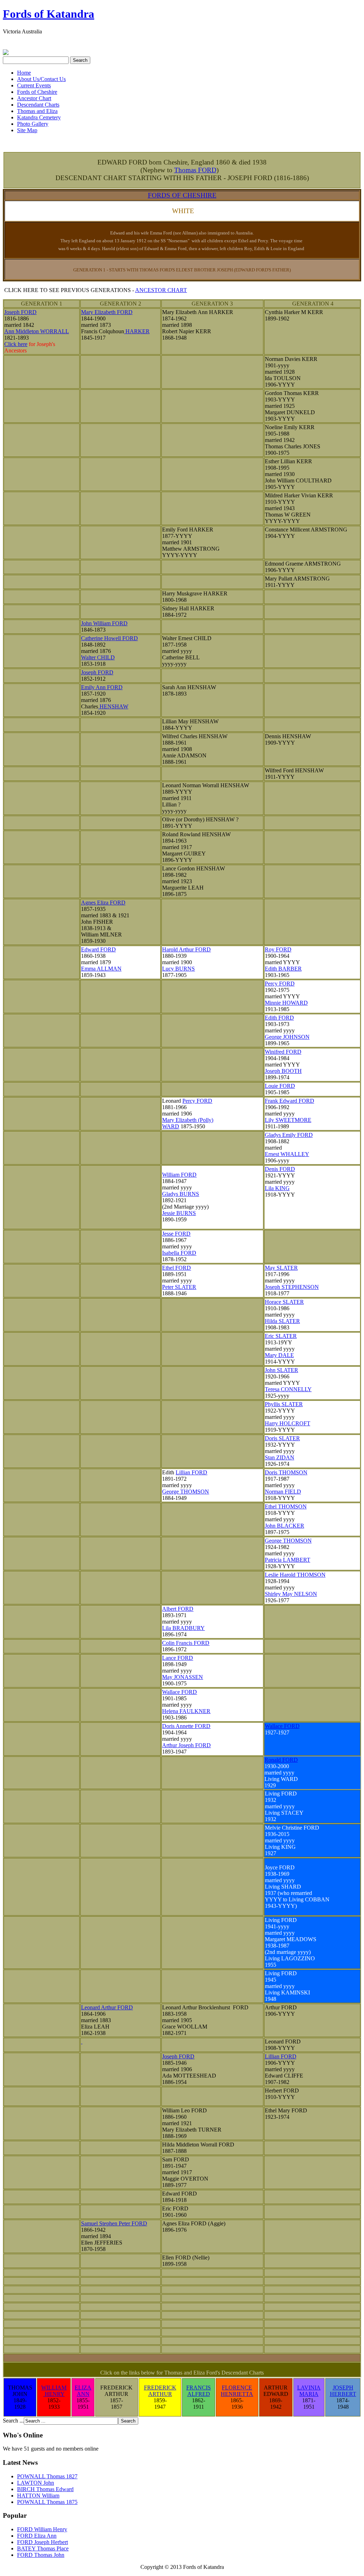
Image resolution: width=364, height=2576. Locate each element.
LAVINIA (309, 2388)
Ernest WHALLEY (287, 1154)
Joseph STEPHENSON (292, 1287)
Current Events (34, 85)
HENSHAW (113, 706)
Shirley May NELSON (291, 1594)
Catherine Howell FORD (109, 638)
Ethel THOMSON (286, 1506)
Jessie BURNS (179, 1213)
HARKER (137, 331)
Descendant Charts (38, 105)
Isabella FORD (179, 1253)
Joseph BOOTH (283, 1071)
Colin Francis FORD (186, 1643)
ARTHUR (160, 2394)
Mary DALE (279, 1355)
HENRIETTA (237, 2394)
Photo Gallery (33, 124)
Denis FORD (280, 1169)
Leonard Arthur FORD (107, 2007)
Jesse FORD (176, 1234)
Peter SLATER (179, 1287)
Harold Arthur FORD (186, 949)
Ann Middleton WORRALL (37, 331)
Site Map (27, 130)
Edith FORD (279, 1018)
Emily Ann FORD (102, 687)
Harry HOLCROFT (288, 1423)
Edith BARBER (283, 969)
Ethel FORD (176, 1268)
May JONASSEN (183, 1677)
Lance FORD (178, 1658)
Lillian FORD (191, 1472)
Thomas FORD (195, 170)
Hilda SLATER (282, 1321)
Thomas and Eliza (37, 111)
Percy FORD (280, 984)
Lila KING (277, 1188)
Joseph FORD (20, 312)
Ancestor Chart (34, 98)
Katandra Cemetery (39, 117)
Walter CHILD (98, 657)
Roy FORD (278, 949)
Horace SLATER (284, 1302)
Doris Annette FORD (186, 1726)
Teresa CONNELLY (288, 1389)
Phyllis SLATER (284, 1404)
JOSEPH (343, 2388)
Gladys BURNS (181, 1194)
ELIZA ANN (83, 2391)
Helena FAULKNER (186, 1711)
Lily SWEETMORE (288, 1120)
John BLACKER (285, 1526)
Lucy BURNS (178, 969)
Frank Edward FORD (290, 1101)
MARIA (309, 2394)
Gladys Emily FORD (289, 1135)
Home (24, 73)
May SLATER (281, 1268)
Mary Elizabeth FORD (107, 312)
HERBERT (343, 2394)
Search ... (13, 2421)
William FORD (179, 1175)
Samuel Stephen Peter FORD (114, 2223)
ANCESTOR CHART (161, 290)
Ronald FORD (281, 1760)
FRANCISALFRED (199, 2391)
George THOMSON (186, 1492)
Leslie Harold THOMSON (295, 1575)
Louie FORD (280, 1086)
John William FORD (104, 623)
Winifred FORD (283, 1052)
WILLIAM (54, 2388)
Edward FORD (98, 949)
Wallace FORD (180, 1692)
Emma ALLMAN (101, 969)
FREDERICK (160, 2388)
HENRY (54, 2394)
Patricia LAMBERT (288, 1560)
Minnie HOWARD (286, 1003)
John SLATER (282, 1370)
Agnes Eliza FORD (103, 903)
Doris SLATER (282, 1438)
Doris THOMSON (286, 1472)
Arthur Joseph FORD (186, 1745)
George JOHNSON (287, 1037)
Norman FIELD (283, 1492)
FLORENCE (237, 2388)
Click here (16, 344)
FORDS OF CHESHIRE (182, 195)
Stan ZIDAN (280, 1457)
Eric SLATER (281, 1336)
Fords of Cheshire (37, 92)
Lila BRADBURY (183, 1628)
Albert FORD (178, 1609)
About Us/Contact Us (41, 79)
